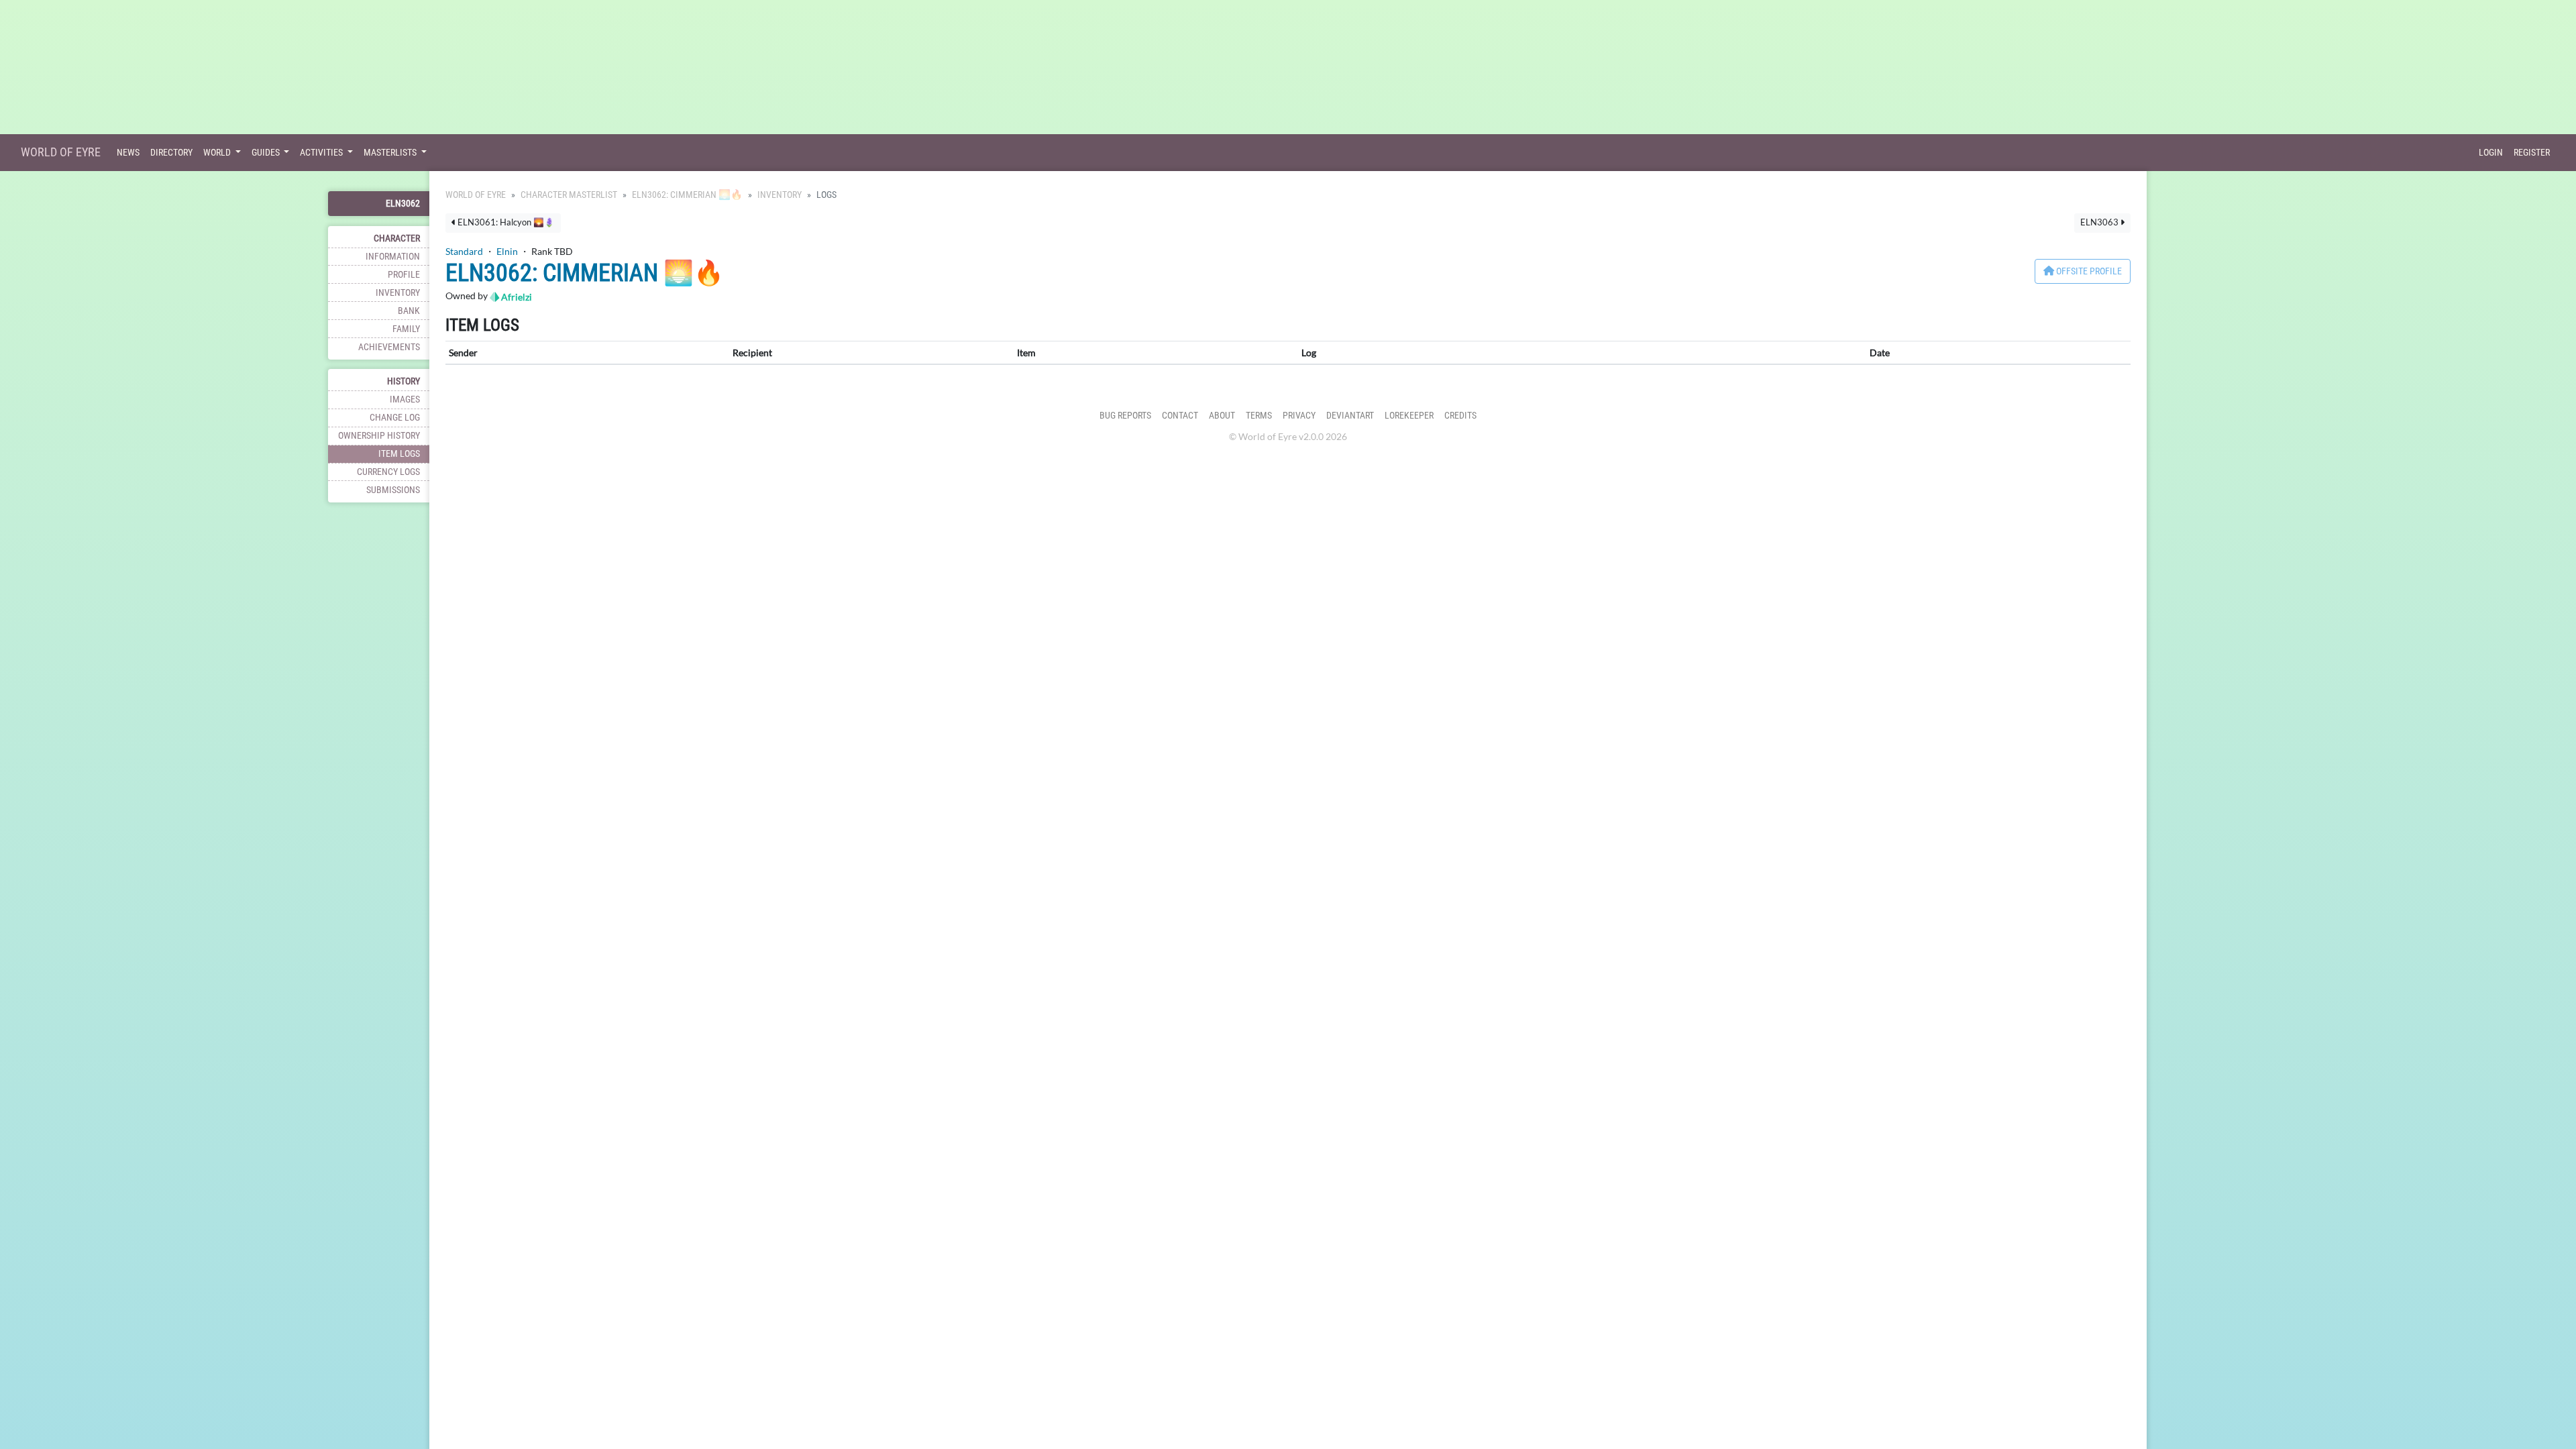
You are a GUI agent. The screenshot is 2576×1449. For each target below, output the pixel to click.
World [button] (218, 153)
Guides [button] (267, 153)
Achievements (389, 347)
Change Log (395, 418)
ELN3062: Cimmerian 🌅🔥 (687, 195)
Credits (1460, 416)
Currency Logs (388, 472)
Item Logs (399, 454)
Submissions (393, 490)
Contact (1180, 416)
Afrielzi (516, 297)
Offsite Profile (2088, 271)
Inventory (398, 293)
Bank (409, 311)
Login (2491, 153)
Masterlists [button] (391, 153)
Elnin (507, 251)
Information (393, 257)
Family (406, 329)
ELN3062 (403, 204)
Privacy (1299, 416)
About (1222, 416)
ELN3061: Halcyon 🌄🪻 (505, 222)
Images (405, 399)
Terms (1259, 416)
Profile (404, 275)
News (128, 153)
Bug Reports (1125, 416)
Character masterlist (569, 195)
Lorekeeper (1409, 416)
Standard (464, 251)
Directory (171, 153)
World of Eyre (61, 152)
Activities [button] (322, 153)
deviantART (1350, 416)
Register (2532, 153)
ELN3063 (2100, 222)
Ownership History (379, 436)
